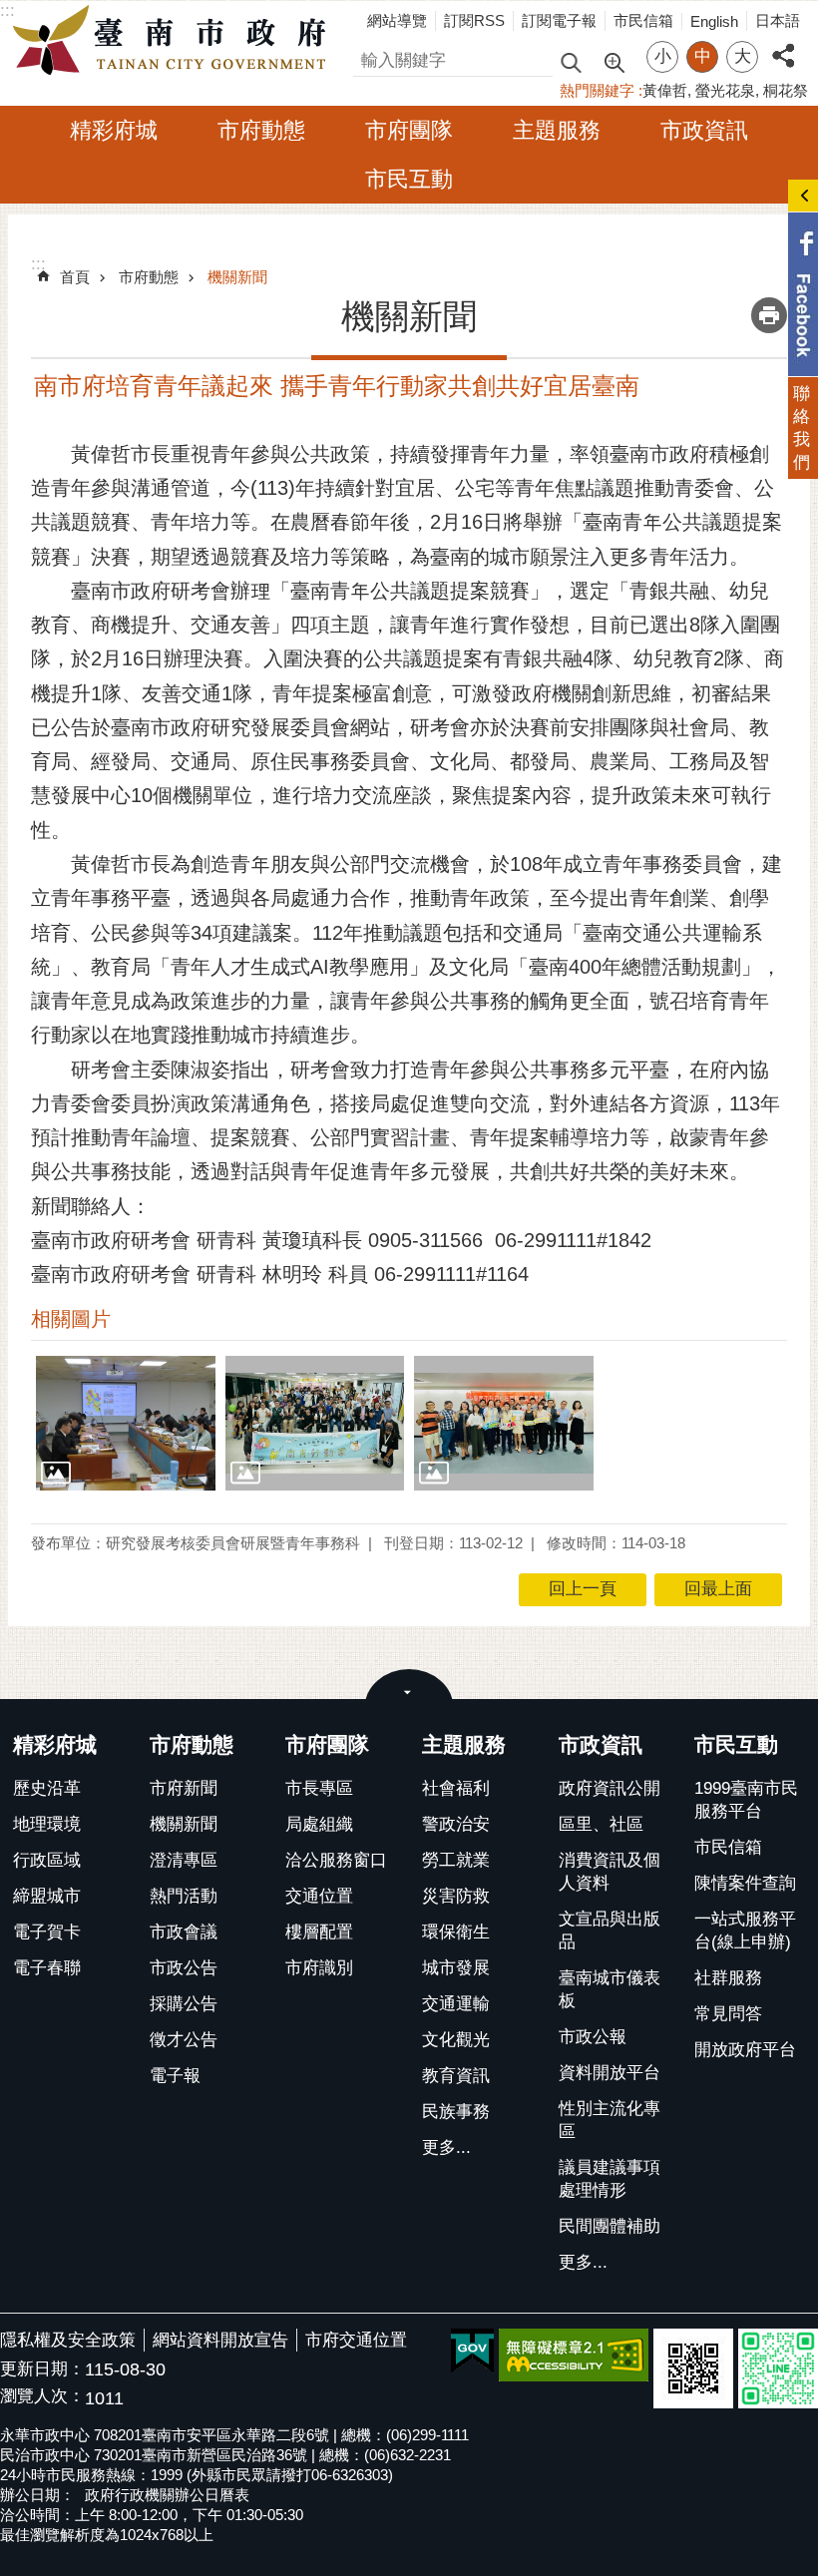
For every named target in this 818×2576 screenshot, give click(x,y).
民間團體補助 (610, 2226)
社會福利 (456, 1788)
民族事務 (456, 2112)
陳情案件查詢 (745, 1883)
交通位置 (319, 1896)
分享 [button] (783, 44)
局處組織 (319, 1824)
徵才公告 (184, 2040)
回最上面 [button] (718, 1589)
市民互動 (409, 179)
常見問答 (728, 2014)
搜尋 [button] (571, 61)
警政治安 (456, 1824)
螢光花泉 (725, 90)
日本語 (778, 20)
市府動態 (261, 130)
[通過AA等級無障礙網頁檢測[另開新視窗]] (574, 2355)
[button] (126, 1423)
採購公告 (184, 2004)
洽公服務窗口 (336, 1860)
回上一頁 (583, 1589)
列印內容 (769, 315)
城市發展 (456, 1968)
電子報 (175, 2076)
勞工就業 (456, 1860)
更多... (446, 2147)
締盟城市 (47, 1896)
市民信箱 (643, 20)
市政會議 (184, 1932)
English (714, 21)
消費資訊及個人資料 (610, 1872)
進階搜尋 (613, 61)
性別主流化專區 (610, 2120)
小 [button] (663, 56)
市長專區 (319, 1788)
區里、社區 (601, 1824)
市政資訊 (704, 130)
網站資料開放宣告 (220, 2340)
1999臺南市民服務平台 (746, 1800)
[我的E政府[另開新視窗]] (472, 2352)
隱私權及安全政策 (68, 2340)
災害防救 (456, 1896)
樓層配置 (319, 1932)
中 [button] (703, 56)
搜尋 (370, 57)
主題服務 (557, 130)
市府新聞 (184, 1788)
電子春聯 (47, 1968)
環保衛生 (456, 1932)
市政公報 (593, 2037)
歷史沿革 (47, 1788)
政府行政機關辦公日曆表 (167, 2495)
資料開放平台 (610, 2073)
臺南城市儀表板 (610, 1989)
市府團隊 (409, 130)
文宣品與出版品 (610, 1931)
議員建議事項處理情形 (610, 2179)
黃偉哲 (665, 90)
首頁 (75, 277)
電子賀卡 (47, 1932)
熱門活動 (184, 1896)
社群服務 (728, 1978)
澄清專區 (184, 1860)
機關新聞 (237, 277)
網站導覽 (397, 20)
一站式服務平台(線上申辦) (745, 1931)
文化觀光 (456, 2040)
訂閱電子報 (559, 20)
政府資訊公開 (610, 1788)
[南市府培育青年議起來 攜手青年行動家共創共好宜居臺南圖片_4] (693, 2368)
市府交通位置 (356, 2340)
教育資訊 (456, 2076)
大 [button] (743, 56)
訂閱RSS (474, 20)
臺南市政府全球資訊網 (175, 41)
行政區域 (47, 1860)
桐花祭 (786, 90)
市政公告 (184, 1968)
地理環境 (47, 1824)
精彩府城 (114, 130)
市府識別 (319, 1968)
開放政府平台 (745, 2050)
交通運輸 (456, 2004)
